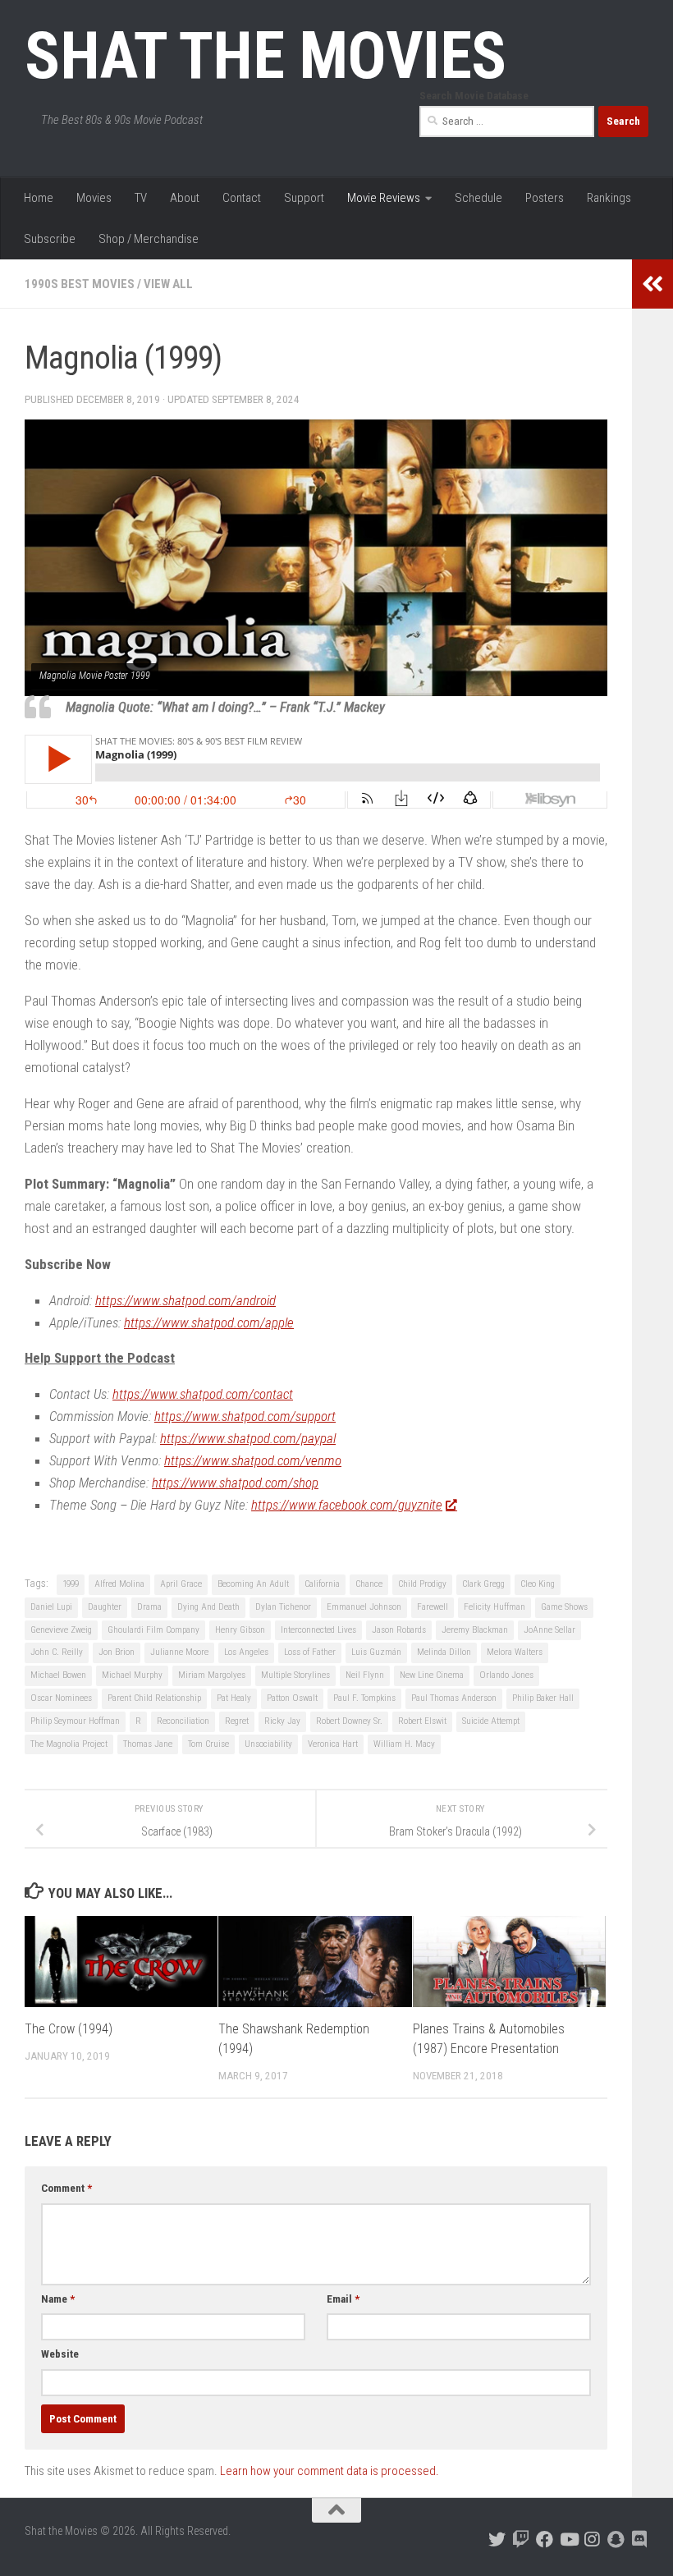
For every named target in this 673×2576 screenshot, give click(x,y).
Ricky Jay (282, 1721)
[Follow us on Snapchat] (616, 2539)
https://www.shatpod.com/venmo (253, 1460)
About (185, 198)
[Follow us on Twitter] (497, 2539)
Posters (545, 198)
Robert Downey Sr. (349, 1721)
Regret (237, 1721)
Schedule (478, 198)
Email (343, 2299)
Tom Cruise (208, 1744)
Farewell (433, 1607)
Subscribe (50, 239)
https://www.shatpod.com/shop (235, 1483)
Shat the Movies (266, 56)
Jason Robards (399, 1630)
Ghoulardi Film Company (153, 1630)
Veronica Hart (333, 1744)
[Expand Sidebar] (652, 284)
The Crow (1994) (69, 2029)
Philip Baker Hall (543, 1698)
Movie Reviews (384, 198)
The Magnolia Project (69, 1744)
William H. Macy (404, 1744)
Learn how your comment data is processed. (330, 2471)
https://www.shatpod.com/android (185, 1300)
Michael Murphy (132, 1675)
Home (39, 198)
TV (141, 198)
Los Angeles (246, 1652)
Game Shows (564, 1607)
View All (168, 284)
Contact (242, 198)
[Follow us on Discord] (640, 2539)
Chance (369, 1584)
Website (60, 2354)
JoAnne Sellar (549, 1630)
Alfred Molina (119, 1584)
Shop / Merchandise (149, 239)
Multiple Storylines (295, 1675)
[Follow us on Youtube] (568, 2539)
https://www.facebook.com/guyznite (347, 1505)
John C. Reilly (57, 1652)
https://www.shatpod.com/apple (209, 1322)
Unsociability (268, 1744)
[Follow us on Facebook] (545, 2539)
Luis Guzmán (376, 1652)
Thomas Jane (148, 1744)
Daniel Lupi (51, 1607)
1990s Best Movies (80, 284)
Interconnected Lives (318, 1630)
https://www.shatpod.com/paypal (248, 1438)
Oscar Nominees (61, 1698)
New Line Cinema (432, 1675)
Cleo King (538, 1584)
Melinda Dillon (444, 1652)
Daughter (105, 1607)
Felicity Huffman (494, 1607)
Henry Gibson (240, 1630)
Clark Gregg (483, 1584)
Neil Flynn (365, 1675)
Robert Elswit (422, 1721)
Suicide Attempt (491, 1721)
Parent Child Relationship (154, 1698)
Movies (94, 198)
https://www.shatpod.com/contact (203, 1394)
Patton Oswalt (292, 1698)
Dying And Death (208, 1607)
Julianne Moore (179, 1652)
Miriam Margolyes (212, 1675)
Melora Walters (515, 1652)
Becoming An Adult (253, 1584)
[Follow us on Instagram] (592, 2539)
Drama (149, 1607)
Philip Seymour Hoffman (75, 1721)
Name (58, 2299)
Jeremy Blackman (475, 1630)
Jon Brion (117, 1652)
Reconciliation (183, 1721)
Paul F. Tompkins (364, 1698)
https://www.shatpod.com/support (245, 1416)
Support (304, 198)
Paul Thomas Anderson (454, 1698)
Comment (66, 2188)
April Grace (181, 1584)
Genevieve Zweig (61, 1630)
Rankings (609, 198)
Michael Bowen (58, 1675)
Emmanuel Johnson (364, 1607)
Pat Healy (234, 1698)
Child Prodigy (422, 1584)
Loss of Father (310, 1652)
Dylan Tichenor (283, 1607)
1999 (71, 1584)
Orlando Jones (506, 1675)
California (322, 1584)
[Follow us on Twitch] (521, 2539)
